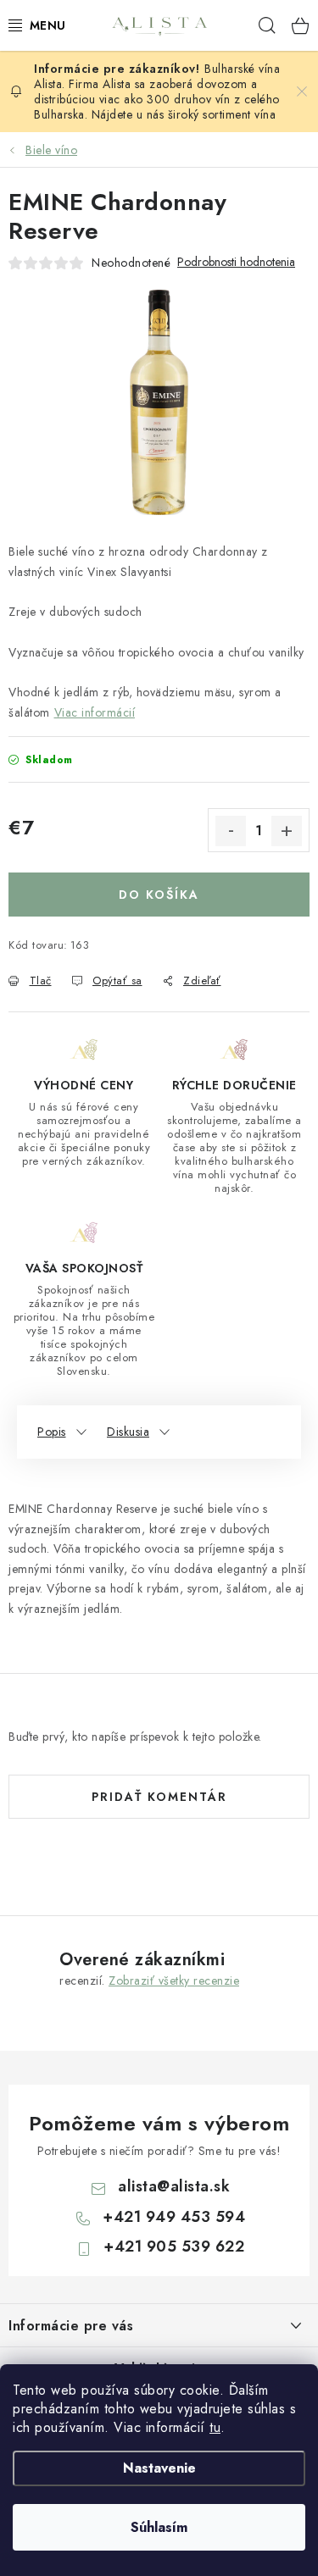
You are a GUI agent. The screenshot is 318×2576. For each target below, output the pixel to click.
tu (215, 2427)
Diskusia (128, 1432)
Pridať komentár (159, 1797)
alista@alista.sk (174, 2186)
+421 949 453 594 (174, 2217)
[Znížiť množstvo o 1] (231, 831)
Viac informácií (95, 712)
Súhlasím (159, 2527)
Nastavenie (159, 2468)
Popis (52, 1432)
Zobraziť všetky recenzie (174, 1980)
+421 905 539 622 (174, 2246)
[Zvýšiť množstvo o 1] (287, 831)
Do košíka (159, 895)
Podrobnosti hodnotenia (236, 262)
